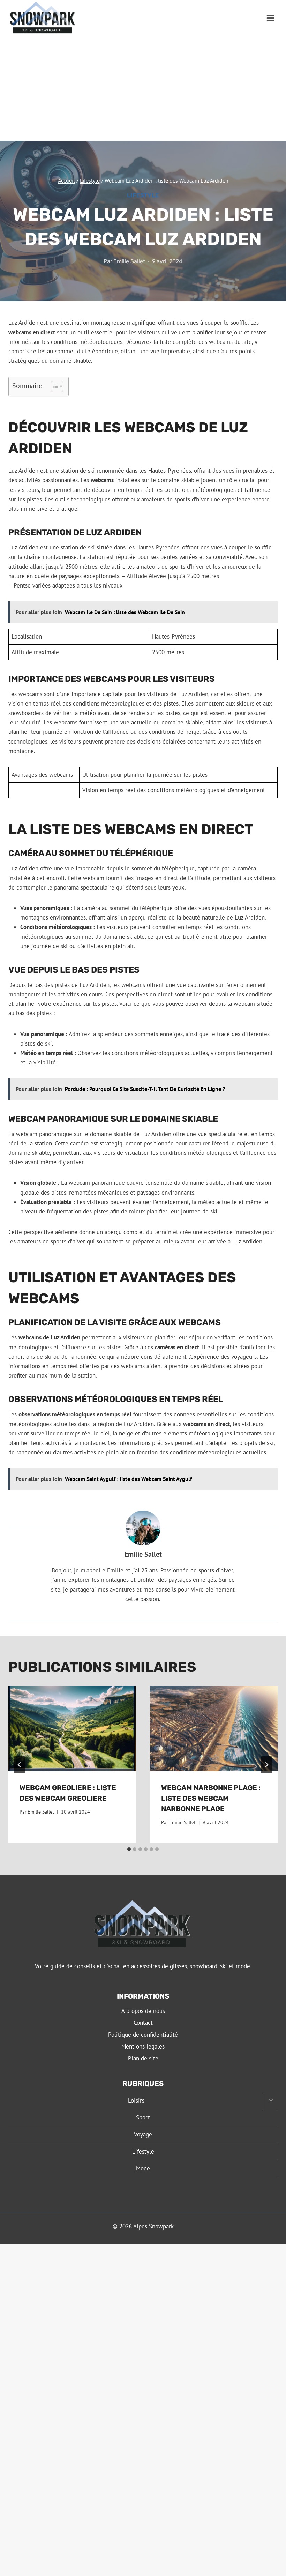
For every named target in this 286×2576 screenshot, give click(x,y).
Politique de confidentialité (143, 2035)
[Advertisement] (143, 88)
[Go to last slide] (20, 1765)
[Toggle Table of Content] (54, 386)
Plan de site (143, 2058)
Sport (143, 2117)
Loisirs (136, 2101)
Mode (143, 2168)
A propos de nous (143, 2011)
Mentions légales (143, 2046)
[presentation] (72, 1729)
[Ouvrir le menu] (270, 18)
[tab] (129, 1849)
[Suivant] (266, 1765)
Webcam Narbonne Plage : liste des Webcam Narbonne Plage (211, 1798)
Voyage (143, 2134)
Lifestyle (143, 195)
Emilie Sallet (129, 261)
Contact (143, 2023)
